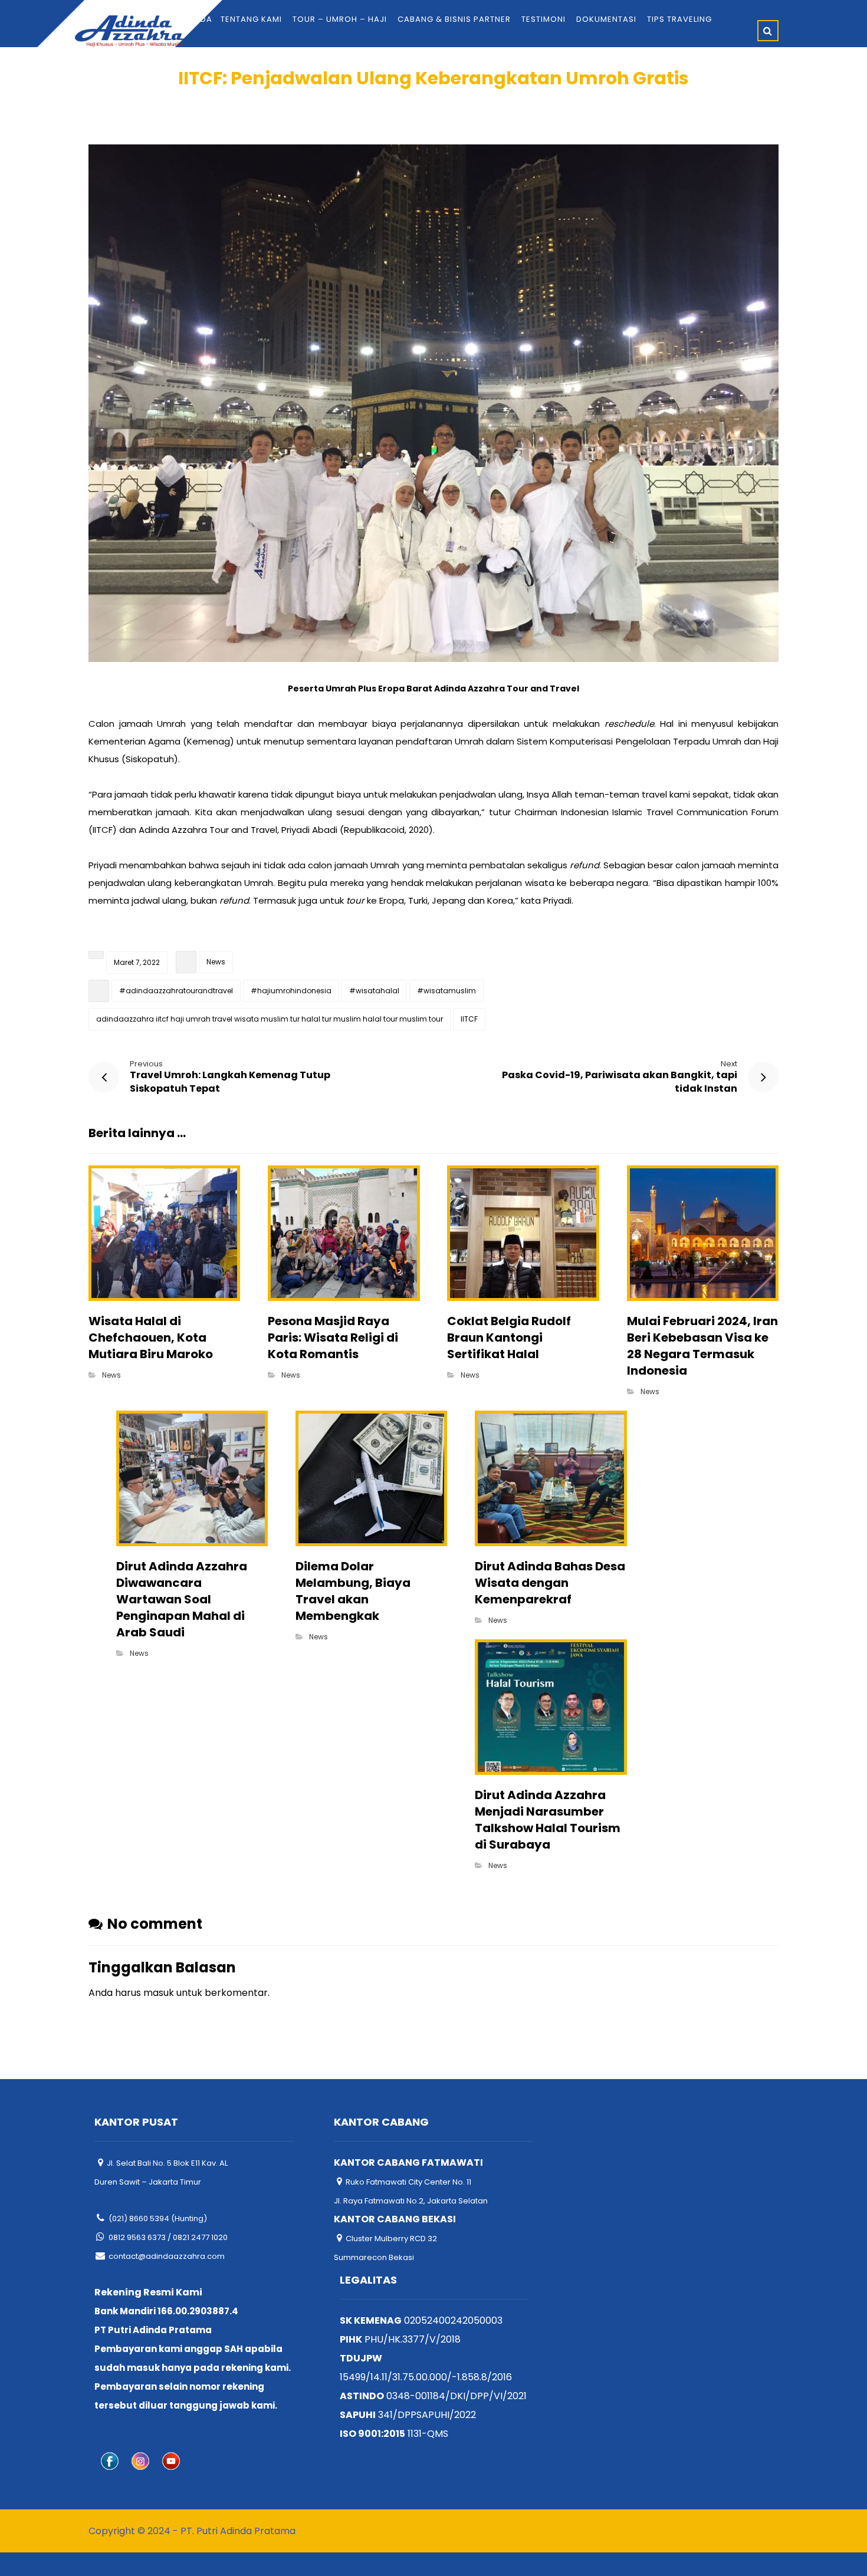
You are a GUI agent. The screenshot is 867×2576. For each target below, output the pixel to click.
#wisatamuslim (446, 991)
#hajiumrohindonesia (291, 991)
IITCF (469, 1019)
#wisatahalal (374, 991)
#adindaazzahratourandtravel (176, 991)
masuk (159, 1993)
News (216, 962)
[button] (768, 31)
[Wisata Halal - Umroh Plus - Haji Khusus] (129, 31)
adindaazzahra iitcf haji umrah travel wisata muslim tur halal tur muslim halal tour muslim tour (270, 1019)
